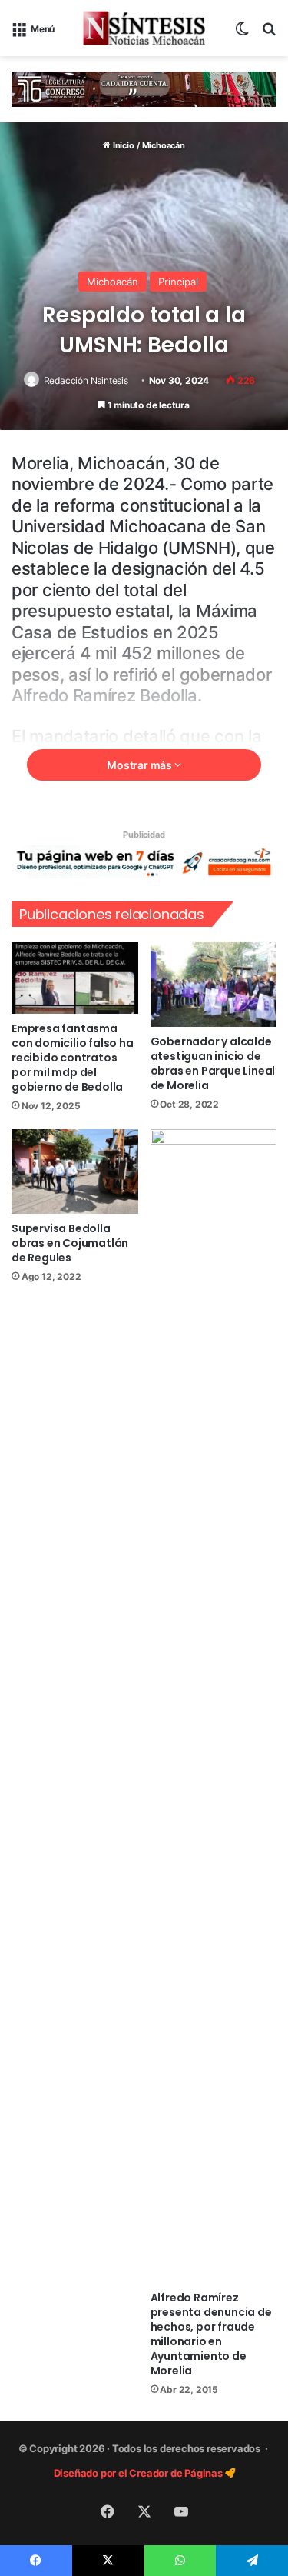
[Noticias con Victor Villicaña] (144, 28)
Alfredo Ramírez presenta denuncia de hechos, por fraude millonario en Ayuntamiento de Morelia (211, 2334)
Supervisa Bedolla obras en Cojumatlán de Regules (70, 1243)
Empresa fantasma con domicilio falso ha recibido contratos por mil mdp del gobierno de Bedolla (73, 1058)
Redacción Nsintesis (86, 380)
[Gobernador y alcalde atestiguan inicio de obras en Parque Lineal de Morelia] (214, 985)
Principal (178, 282)
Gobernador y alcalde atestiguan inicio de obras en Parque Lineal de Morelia (213, 1063)
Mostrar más (141, 765)
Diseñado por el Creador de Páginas (139, 2473)
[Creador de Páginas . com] (144, 861)
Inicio (122, 145)
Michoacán (164, 145)
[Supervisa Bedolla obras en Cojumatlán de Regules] (75, 1171)
